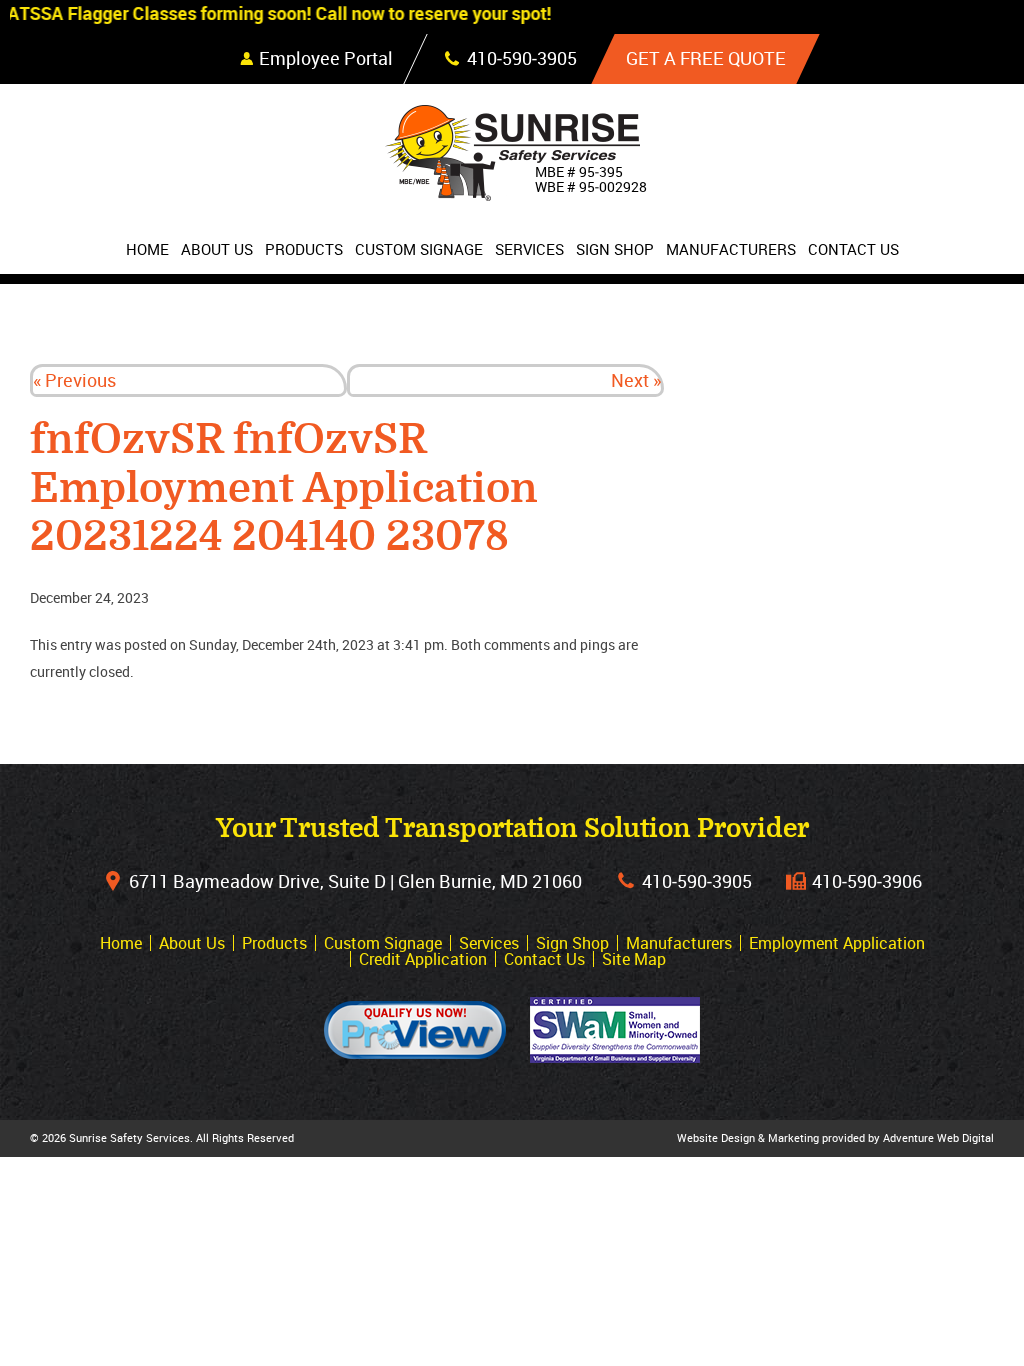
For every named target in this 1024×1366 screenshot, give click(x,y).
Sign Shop (615, 249)
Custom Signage (419, 249)
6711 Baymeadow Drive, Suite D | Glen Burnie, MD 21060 (355, 881)
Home (147, 249)
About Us (217, 249)
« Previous (74, 380)
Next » (636, 380)
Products (304, 249)
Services (529, 249)
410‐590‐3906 (867, 881)
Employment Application (837, 943)
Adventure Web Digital (938, 1137)
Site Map (634, 959)
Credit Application (423, 959)
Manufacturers (731, 249)
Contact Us (853, 249)
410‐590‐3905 (697, 881)
